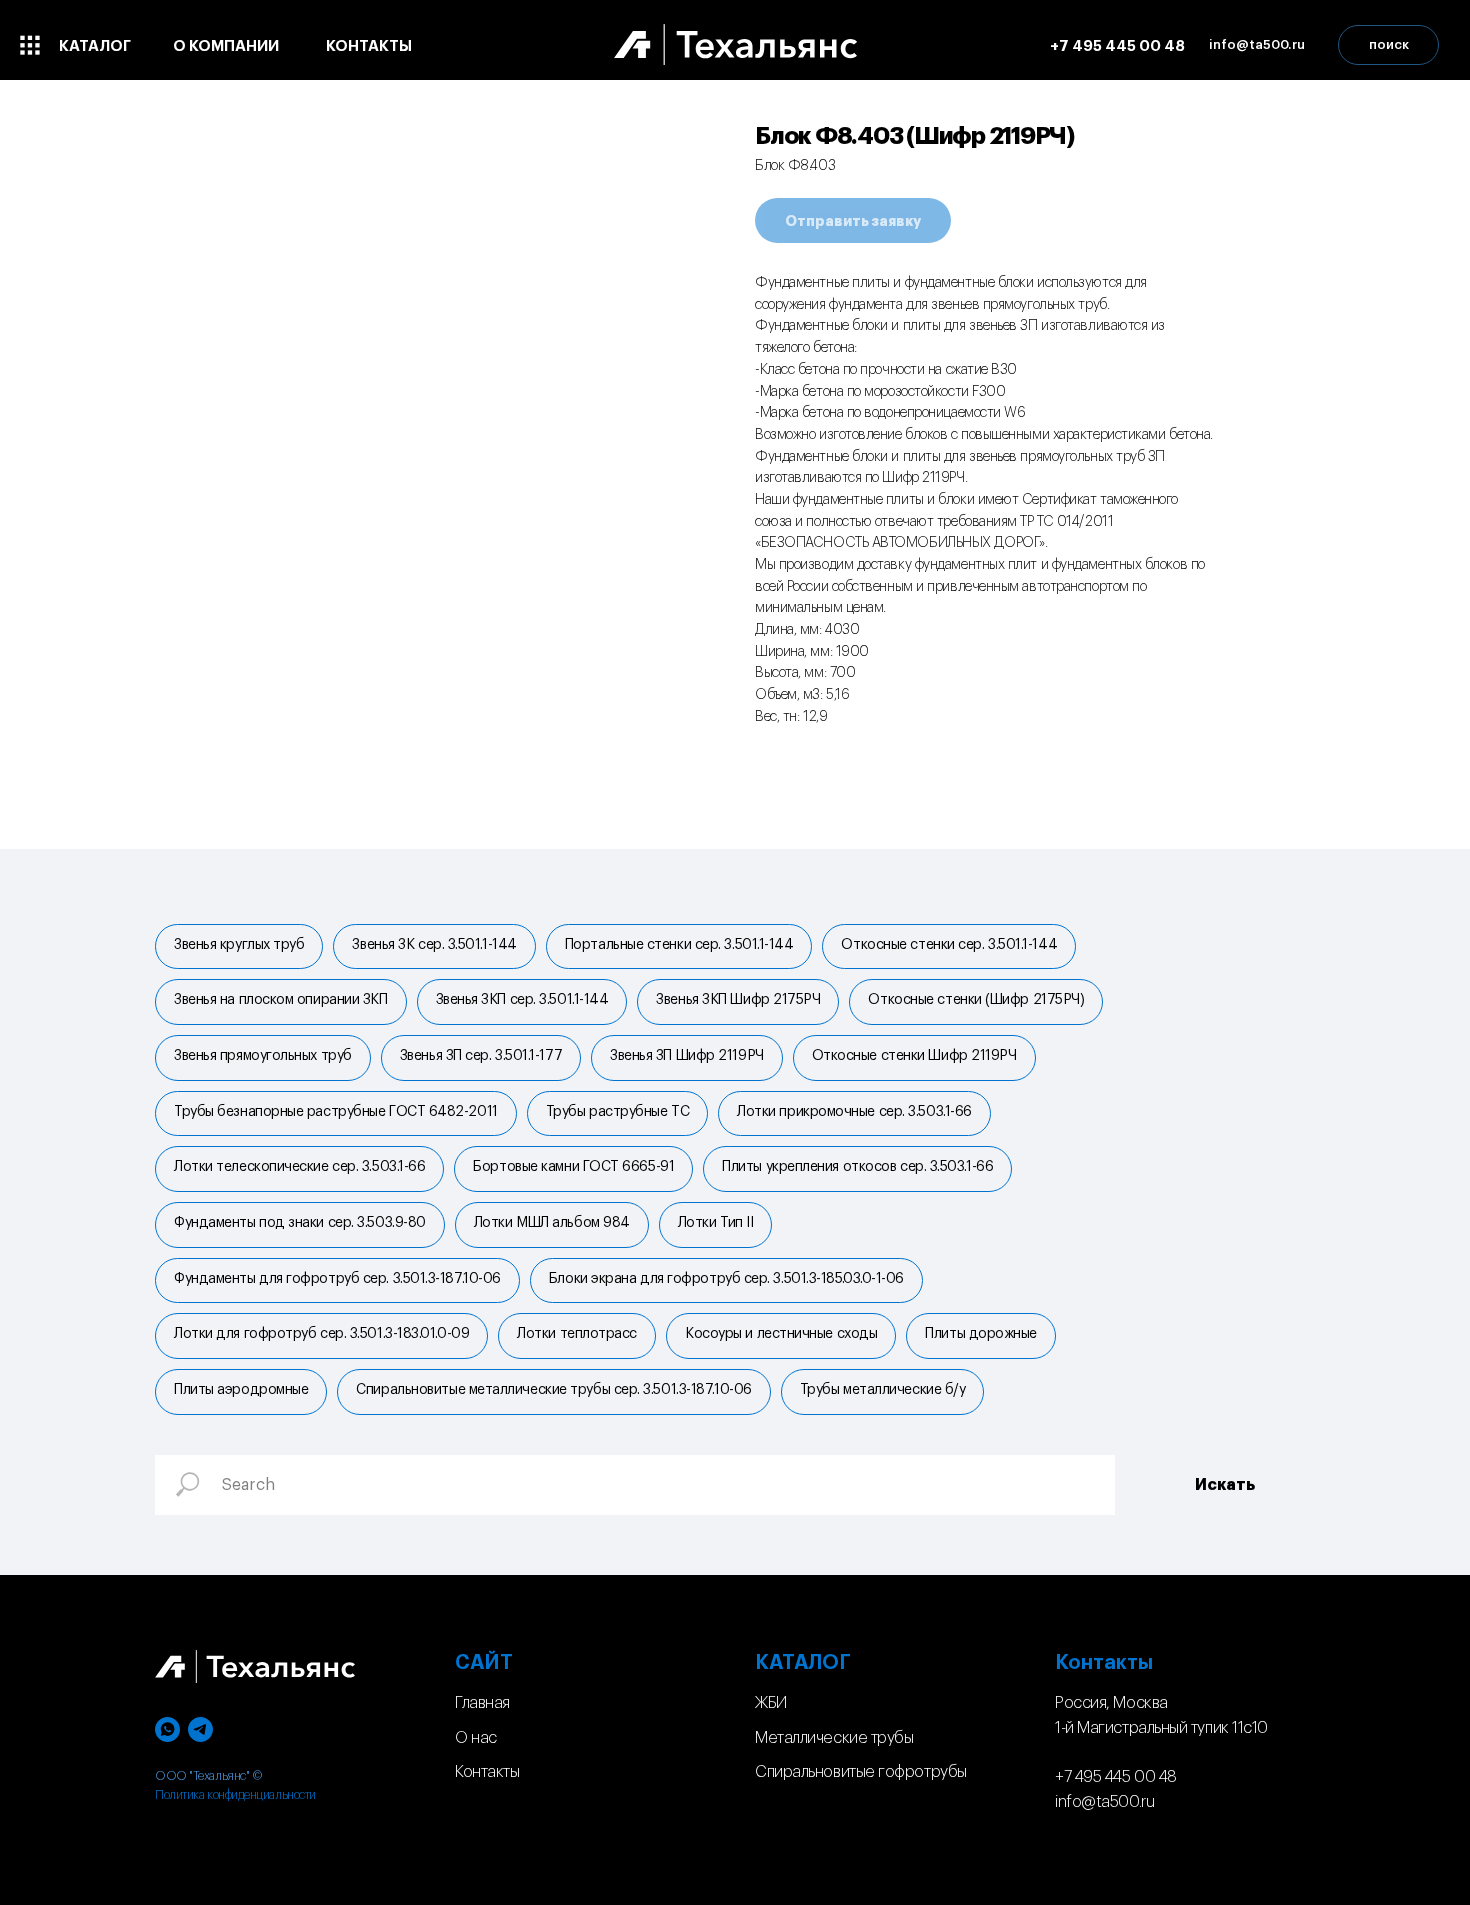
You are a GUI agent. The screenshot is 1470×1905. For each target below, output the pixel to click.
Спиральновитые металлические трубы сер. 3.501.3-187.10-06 (553, 1390)
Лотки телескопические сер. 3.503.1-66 (299, 1167)
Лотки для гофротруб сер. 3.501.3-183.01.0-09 (321, 1334)
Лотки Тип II (716, 1223)
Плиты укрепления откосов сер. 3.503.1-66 (857, 1167)
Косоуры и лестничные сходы (781, 1334)
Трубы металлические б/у (883, 1390)
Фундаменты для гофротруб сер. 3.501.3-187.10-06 (337, 1279)
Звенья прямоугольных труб (263, 1056)
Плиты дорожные (981, 1334)
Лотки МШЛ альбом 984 (552, 1223)
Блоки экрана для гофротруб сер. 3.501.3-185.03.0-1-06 (726, 1279)
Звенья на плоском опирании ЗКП (281, 1000)
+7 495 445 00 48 (1116, 1777)
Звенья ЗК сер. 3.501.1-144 (434, 945)
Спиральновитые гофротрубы (861, 1772)
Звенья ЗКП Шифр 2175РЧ (738, 1000)
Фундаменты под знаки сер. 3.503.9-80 (300, 1223)
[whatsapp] (167, 1729)
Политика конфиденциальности (235, 1795)
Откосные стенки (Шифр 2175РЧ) (976, 1000)
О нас (476, 1738)
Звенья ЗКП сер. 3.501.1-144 (522, 1000)
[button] (1257, 45)
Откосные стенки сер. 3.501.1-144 (949, 945)
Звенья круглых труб (239, 945)
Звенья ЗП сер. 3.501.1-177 (481, 1056)
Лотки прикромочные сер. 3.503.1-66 (854, 1112)
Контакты (487, 1772)
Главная (482, 1703)
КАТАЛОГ (803, 1663)
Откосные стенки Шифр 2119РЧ (914, 1056)
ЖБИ (771, 1703)
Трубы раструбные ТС (617, 1112)
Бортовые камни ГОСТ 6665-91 (573, 1167)
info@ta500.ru (1104, 1802)
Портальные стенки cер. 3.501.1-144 (679, 945)
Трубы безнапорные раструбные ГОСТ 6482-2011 (336, 1112)
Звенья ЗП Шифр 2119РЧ (687, 1056)
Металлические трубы (834, 1738)
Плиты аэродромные (241, 1390)
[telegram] (200, 1729)
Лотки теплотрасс (577, 1334)
